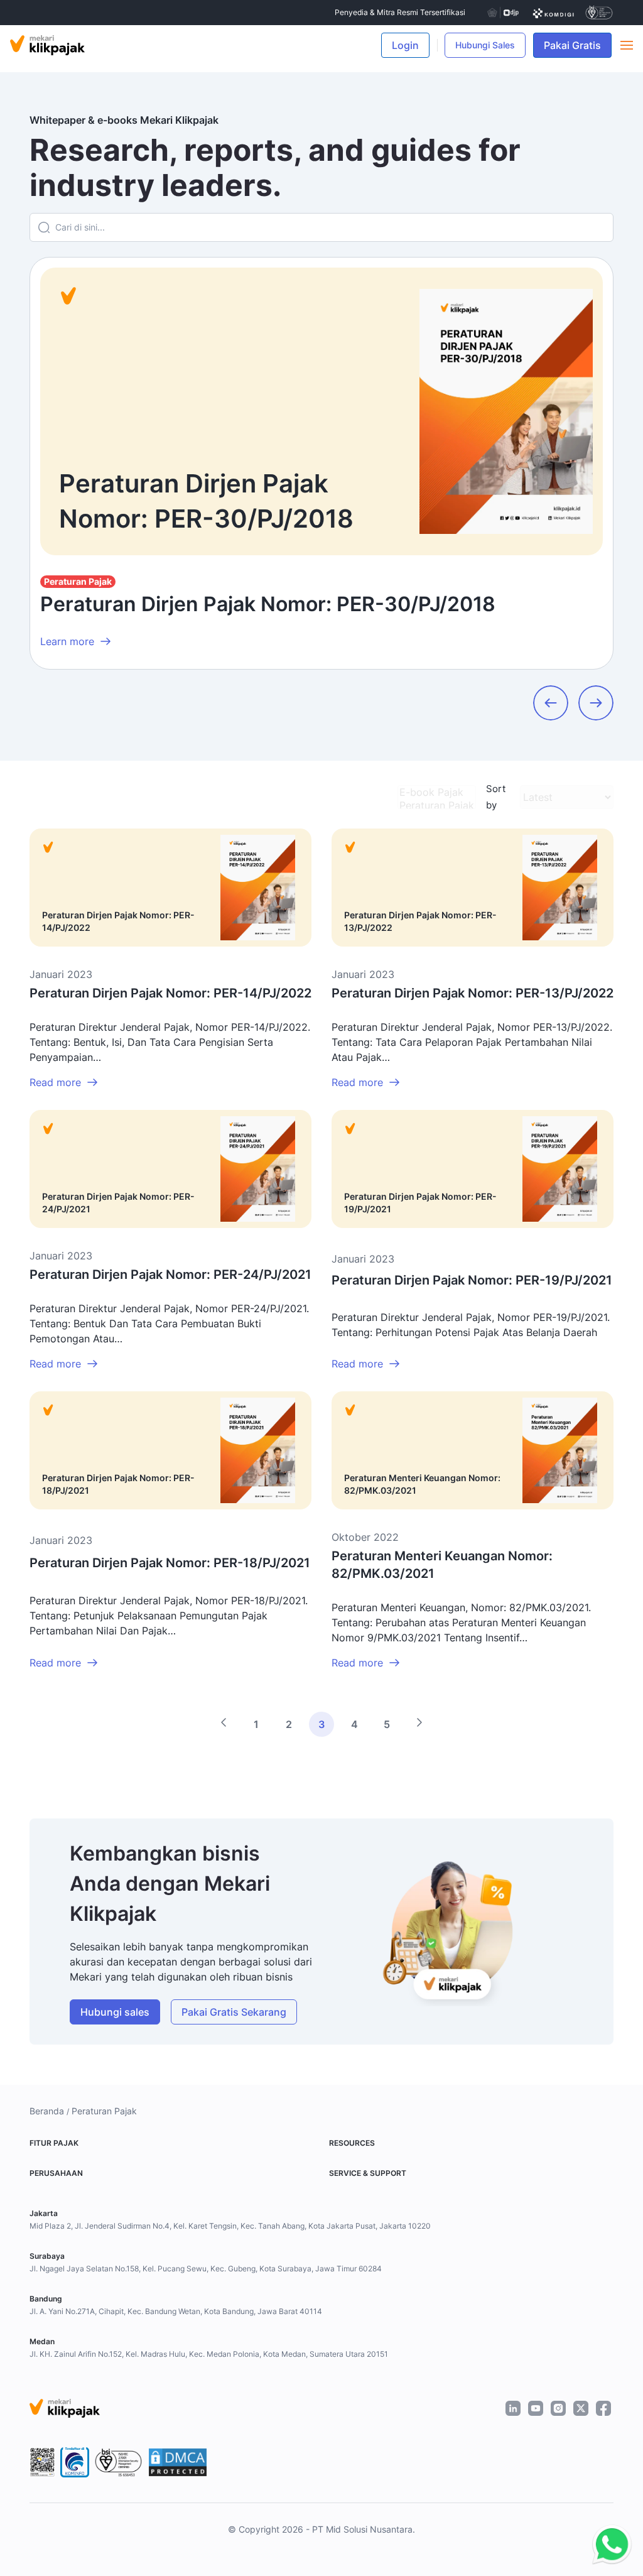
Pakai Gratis (578, 45)
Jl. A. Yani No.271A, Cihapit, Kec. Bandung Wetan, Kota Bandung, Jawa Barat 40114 (176, 2311)
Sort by (496, 797)
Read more (55, 1082)
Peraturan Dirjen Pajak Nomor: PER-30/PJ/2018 (268, 604)
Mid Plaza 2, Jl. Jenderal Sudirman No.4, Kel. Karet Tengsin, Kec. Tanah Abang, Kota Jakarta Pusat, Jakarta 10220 (230, 2226)
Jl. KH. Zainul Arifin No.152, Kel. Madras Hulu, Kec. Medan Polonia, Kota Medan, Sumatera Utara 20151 (209, 2354)
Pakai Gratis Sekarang (234, 2012)
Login (405, 45)
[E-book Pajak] (437, 792)
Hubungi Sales (485, 45)
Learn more (67, 641)
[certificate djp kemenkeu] (502, 13)
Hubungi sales (115, 2012)
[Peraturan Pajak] (437, 806)
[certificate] (554, 13)
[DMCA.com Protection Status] (178, 2462)
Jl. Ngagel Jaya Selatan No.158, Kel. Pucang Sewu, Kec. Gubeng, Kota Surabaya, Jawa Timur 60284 (206, 2269)
